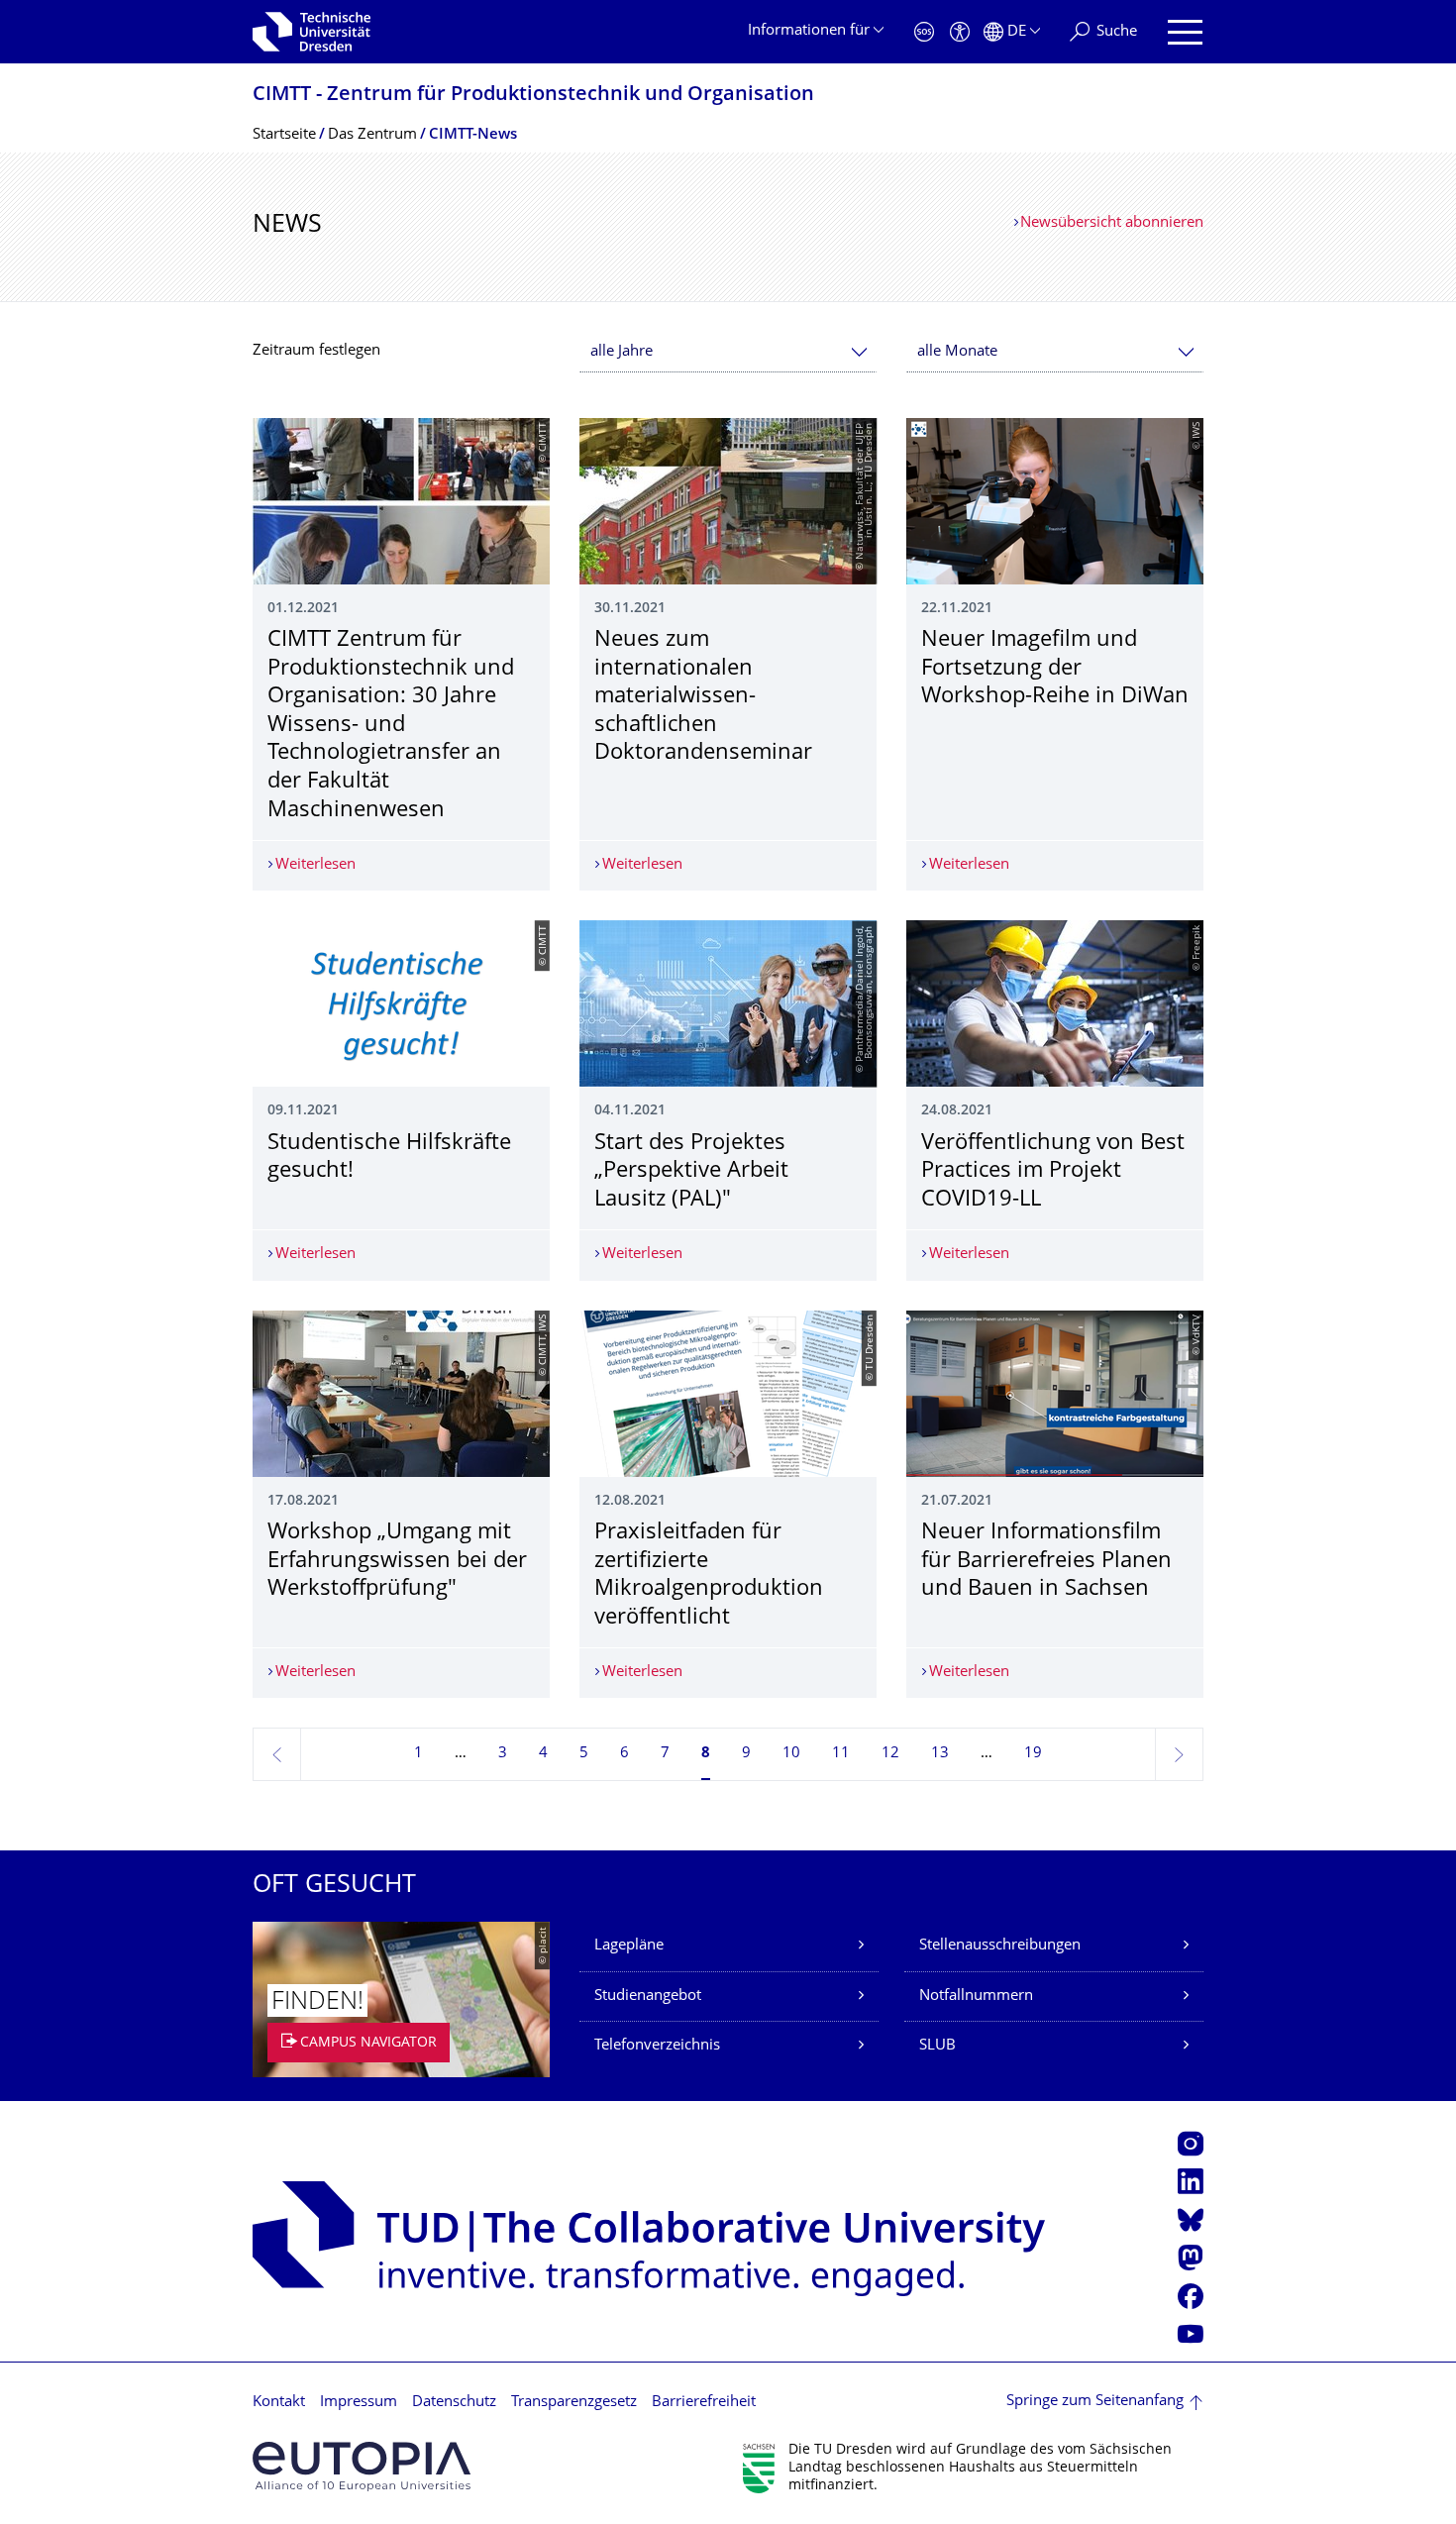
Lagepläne (629, 1946)
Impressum (359, 2403)
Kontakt (279, 2403)
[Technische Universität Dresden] (312, 32)
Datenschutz (454, 2403)
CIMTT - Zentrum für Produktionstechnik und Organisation (533, 96)
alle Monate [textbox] (957, 352)
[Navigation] (1185, 32)
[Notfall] (924, 32)
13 (940, 1754)
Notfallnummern (976, 1997)
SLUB (937, 2046)
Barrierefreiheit (704, 2403)
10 (791, 1754)
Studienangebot (648, 1997)
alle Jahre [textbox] (622, 352)
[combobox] (728, 352)
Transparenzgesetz (574, 2403)
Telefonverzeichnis (657, 2046)
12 (890, 1754)
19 (1033, 1754)
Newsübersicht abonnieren (1112, 223)
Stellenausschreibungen (1000, 1946)
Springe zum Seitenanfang (1095, 2402)
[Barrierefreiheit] (960, 32)
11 (841, 1754)
